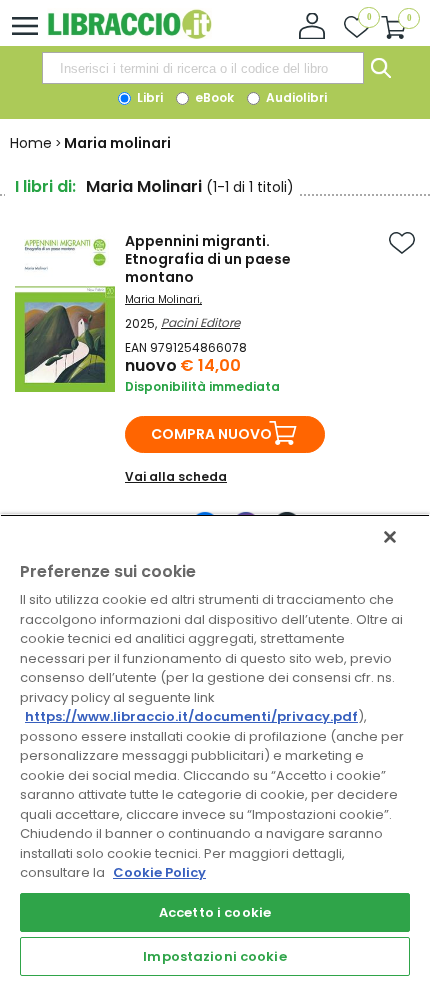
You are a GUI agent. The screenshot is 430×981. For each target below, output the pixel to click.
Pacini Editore (200, 322)
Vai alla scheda (176, 476)
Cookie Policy (159, 872)
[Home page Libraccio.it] (129, 34)
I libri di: (45, 186)
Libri (148, 97)
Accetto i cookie (215, 912)
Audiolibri (295, 97)
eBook (213, 97)
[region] (215, 747)
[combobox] (203, 68)
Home (31, 143)
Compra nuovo (211, 434)
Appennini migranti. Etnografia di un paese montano (208, 259)
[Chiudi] (390, 537)
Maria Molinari (162, 299)
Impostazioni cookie (214, 956)
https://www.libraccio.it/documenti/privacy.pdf (191, 716)
